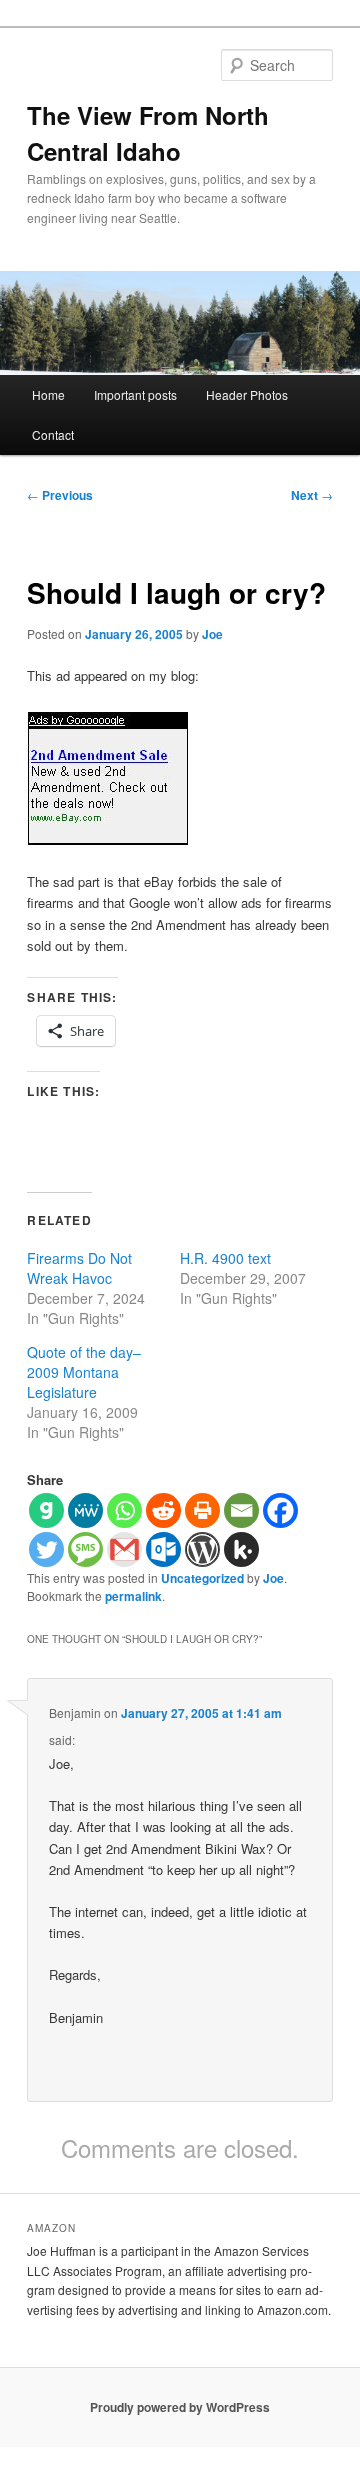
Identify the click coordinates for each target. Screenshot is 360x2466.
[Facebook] (280, 1510)
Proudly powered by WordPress (180, 2407)
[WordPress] (202, 1549)
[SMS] (85, 1549)
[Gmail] (124, 1549)
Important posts (135, 394)
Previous (60, 495)
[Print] (202, 1510)
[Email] (241, 1510)
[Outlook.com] (163, 1549)
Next (312, 495)
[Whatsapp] (124, 1510)
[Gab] (46, 1510)
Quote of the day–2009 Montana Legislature (84, 1372)
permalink (133, 1596)
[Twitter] (46, 1549)
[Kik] (241, 1549)
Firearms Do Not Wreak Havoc (79, 1268)
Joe (212, 634)
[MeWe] (85, 1510)
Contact (53, 434)
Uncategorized (202, 1578)
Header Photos (247, 394)
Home (48, 394)
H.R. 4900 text (225, 1258)
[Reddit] (163, 1510)
